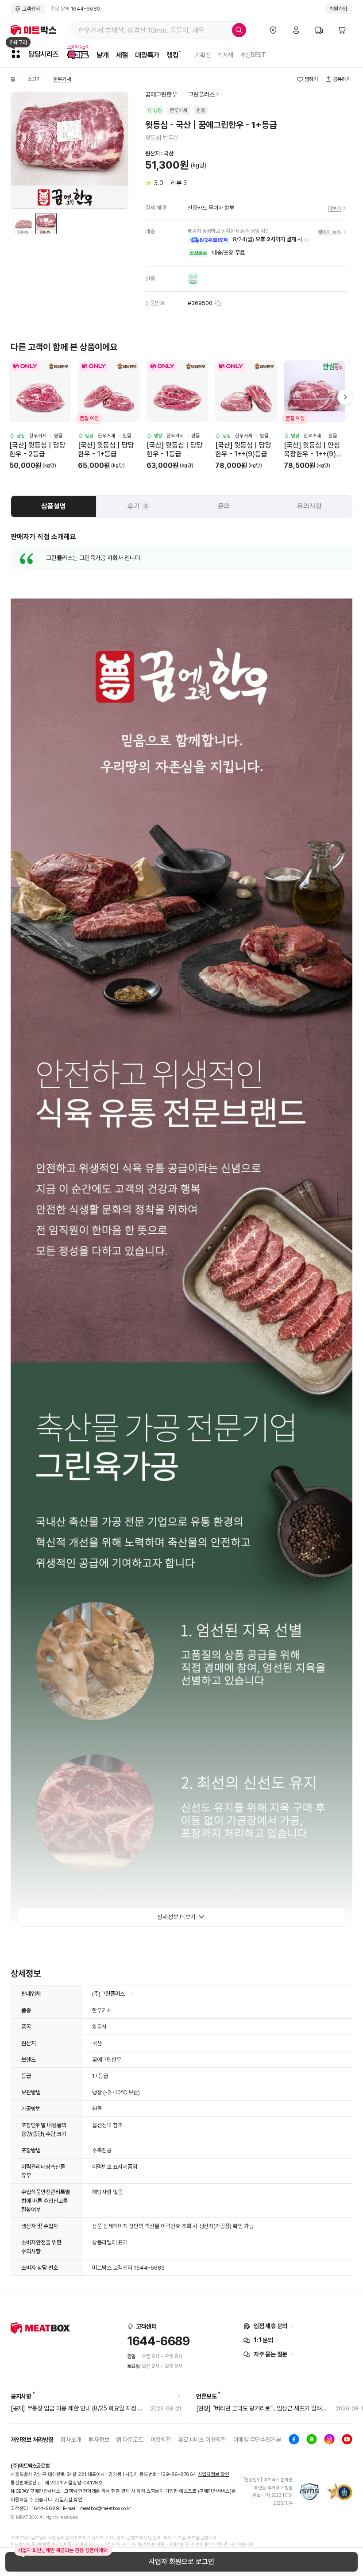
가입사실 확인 (68, 2500)
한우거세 (62, 79)
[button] (307, 240)
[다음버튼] (345, 397)
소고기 (34, 79)
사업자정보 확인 (214, 2474)
